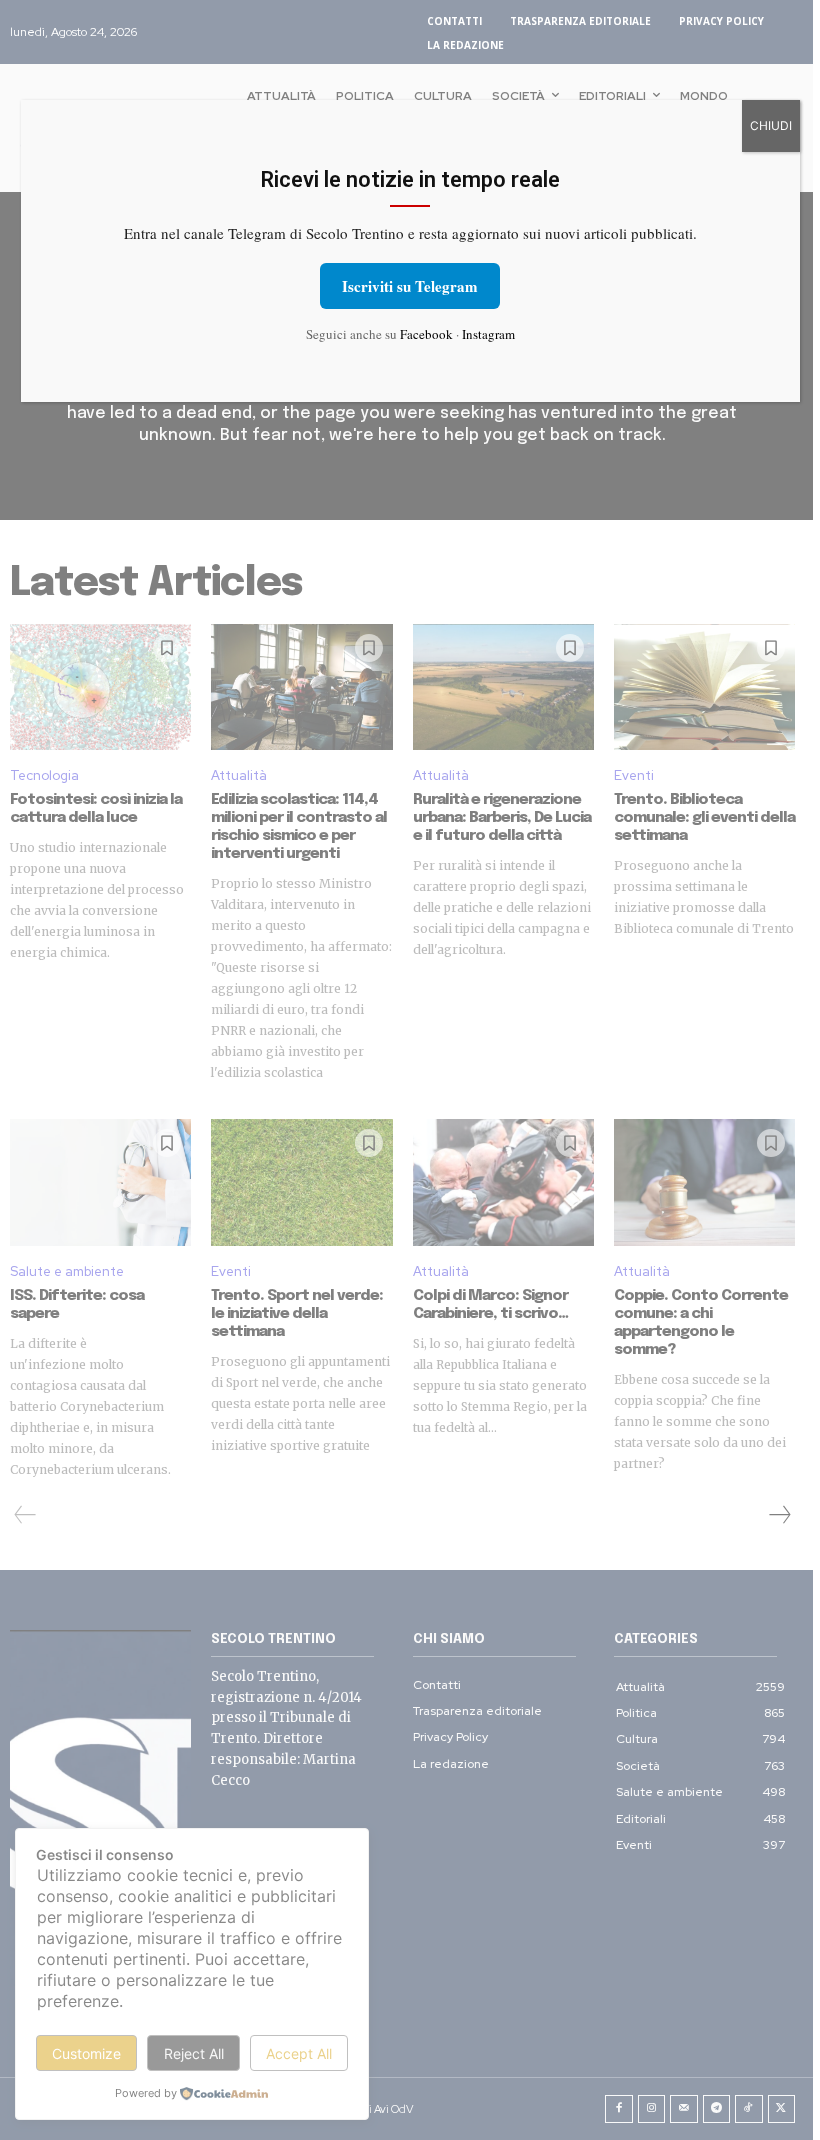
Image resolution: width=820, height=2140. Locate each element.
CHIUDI (771, 125)
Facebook (426, 334)
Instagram (488, 334)
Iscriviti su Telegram (410, 286)
